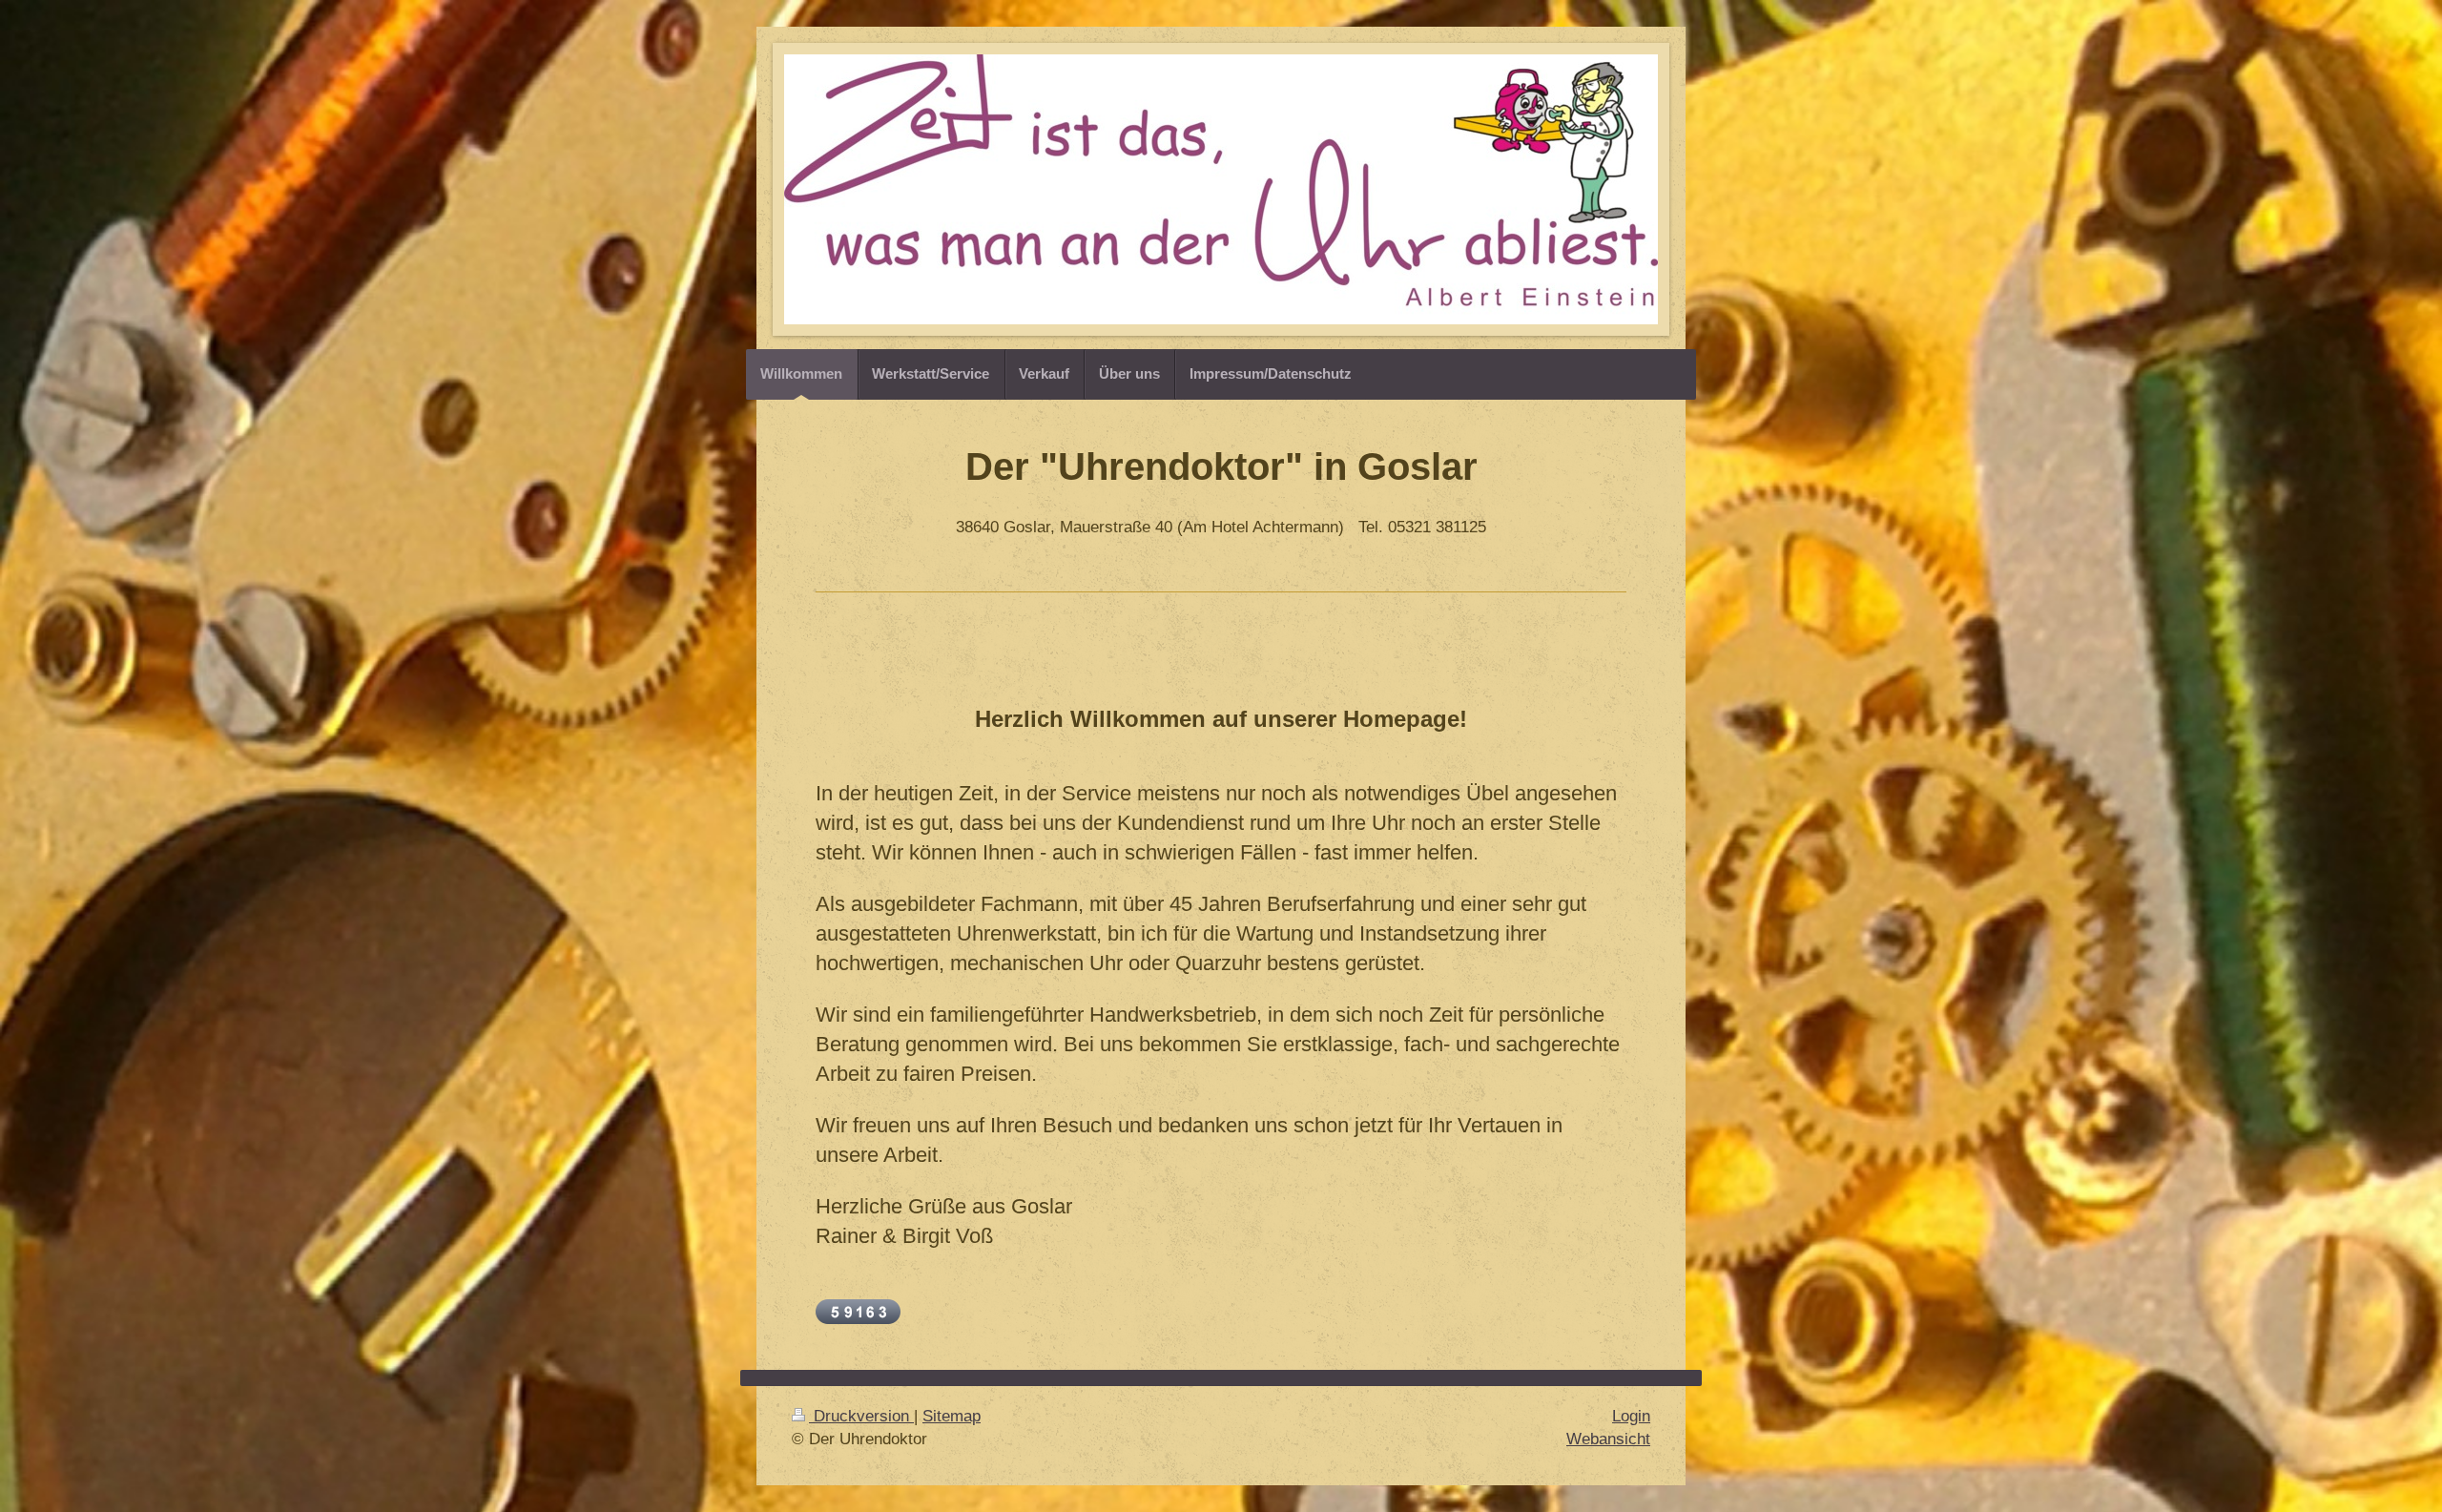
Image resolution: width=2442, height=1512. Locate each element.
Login (1631, 1416)
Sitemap (952, 1416)
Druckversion (861, 1416)
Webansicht (1608, 1439)
